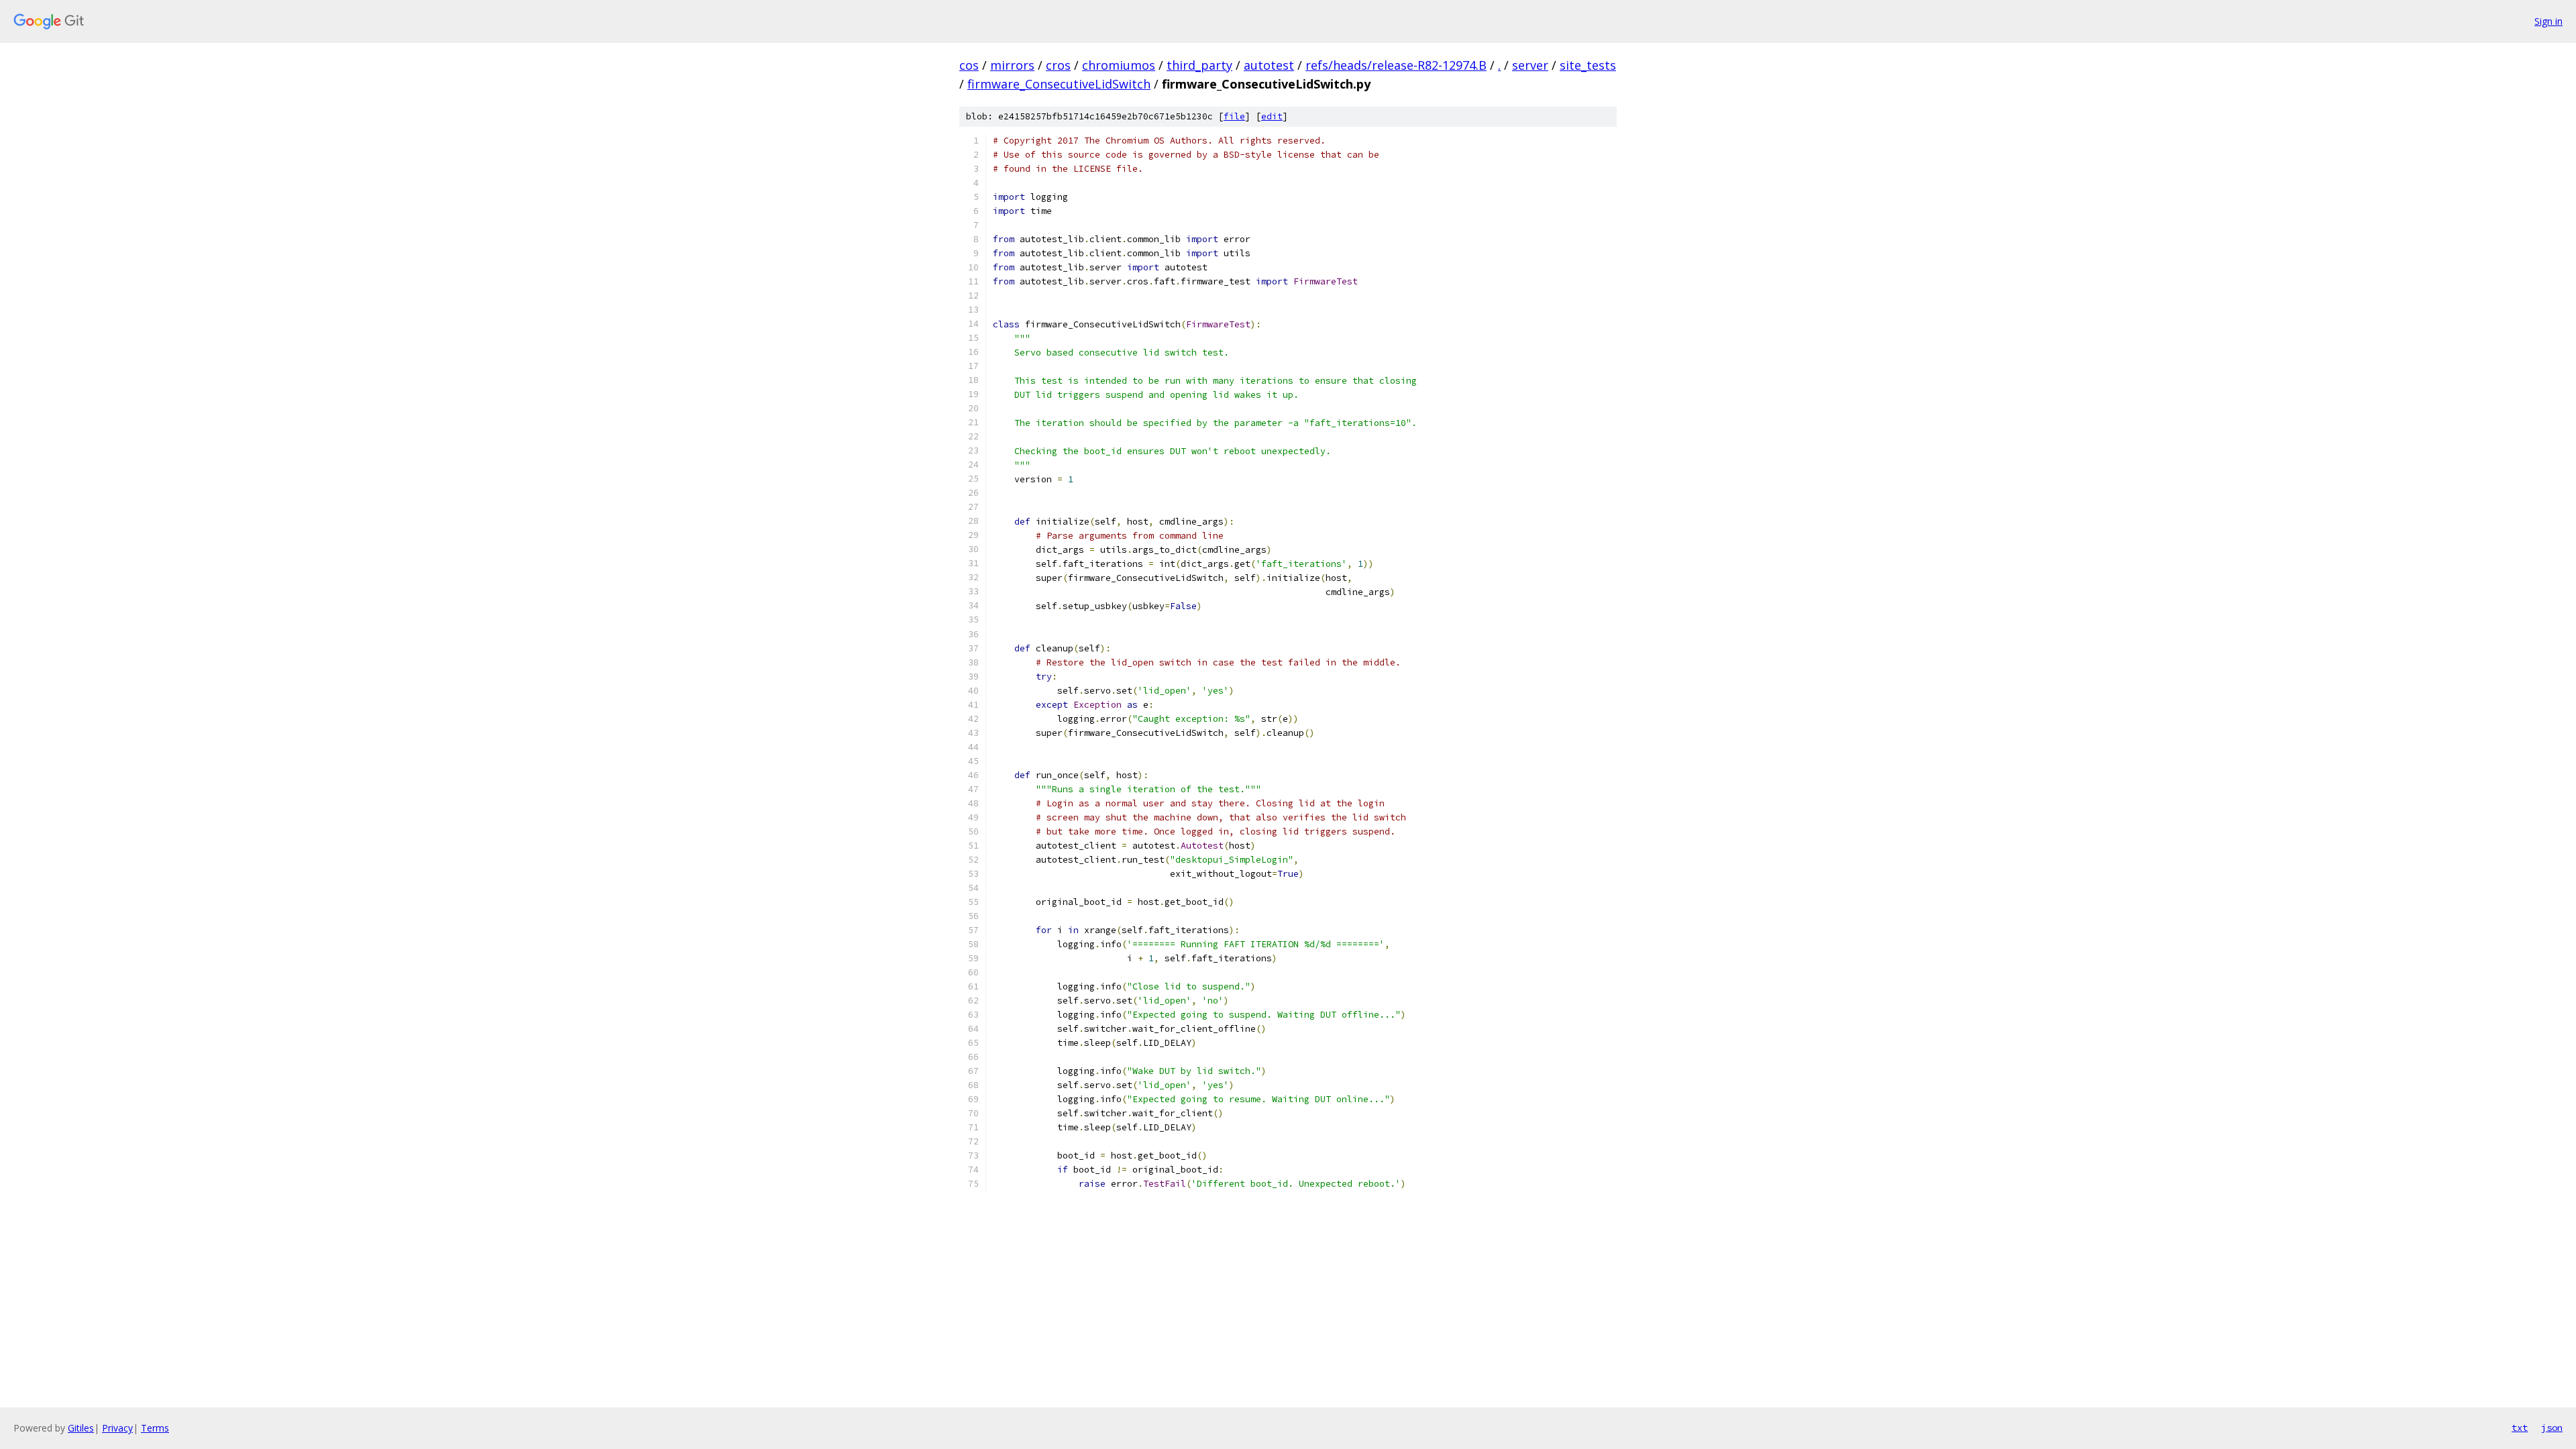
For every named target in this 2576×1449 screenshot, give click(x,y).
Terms (155, 1428)
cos (969, 65)
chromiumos (1119, 65)
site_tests (1588, 65)
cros (1058, 65)
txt (2520, 1428)
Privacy (117, 1428)
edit (1272, 116)
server (1530, 65)
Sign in (2548, 21)
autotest (1269, 65)
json (2552, 1428)
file (1234, 116)
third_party (1199, 65)
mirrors (1012, 65)
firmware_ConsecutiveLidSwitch (1059, 84)
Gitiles (81, 1428)
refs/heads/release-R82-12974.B (1396, 65)
